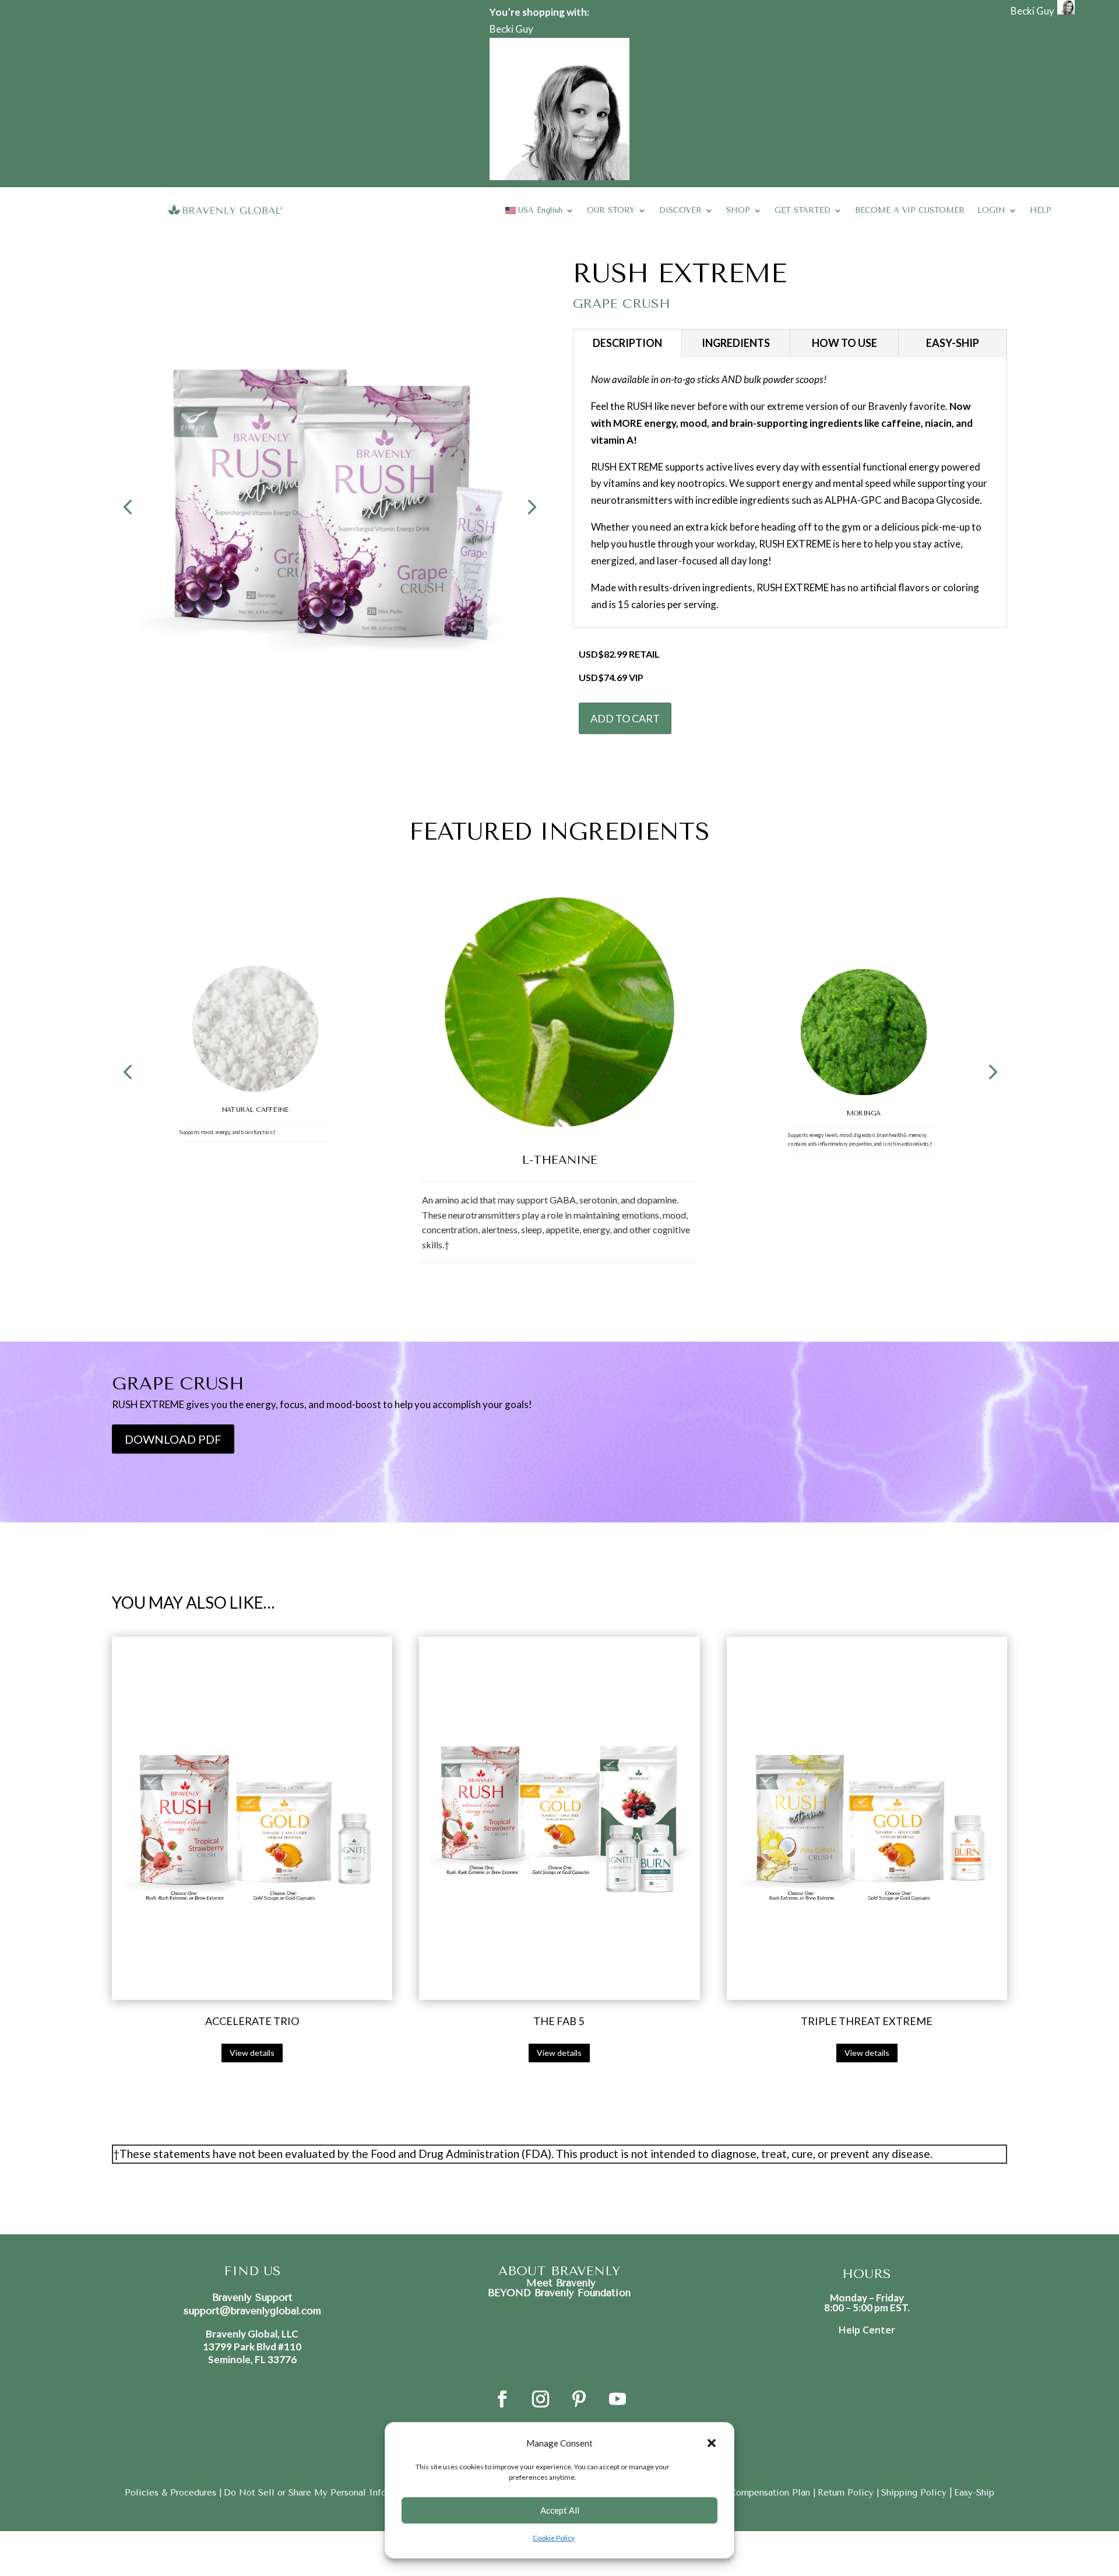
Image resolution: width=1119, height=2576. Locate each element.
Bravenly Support (252, 2297)
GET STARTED (803, 210)
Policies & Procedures (172, 2493)
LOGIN (991, 210)
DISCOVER (680, 210)
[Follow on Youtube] (617, 2399)
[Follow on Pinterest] (579, 2399)
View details (252, 2053)
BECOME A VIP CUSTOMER (910, 210)
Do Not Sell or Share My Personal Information (321, 2493)
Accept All (560, 2510)
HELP (1041, 210)
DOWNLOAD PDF (173, 1439)
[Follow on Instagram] (540, 2399)
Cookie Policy (554, 2538)
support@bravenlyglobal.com (252, 2311)
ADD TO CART (625, 718)
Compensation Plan (771, 2493)
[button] (712, 2443)
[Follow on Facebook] (502, 2399)
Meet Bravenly (559, 2283)
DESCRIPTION (627, 343)
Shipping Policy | (917, 2493)
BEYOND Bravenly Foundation (559, 2293)
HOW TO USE (844, 343)
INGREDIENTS (736, 343)
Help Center (867, 2330)
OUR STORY (611, 210)
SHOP (738, 210)
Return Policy (847, 2493)
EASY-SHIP (953, 343)
